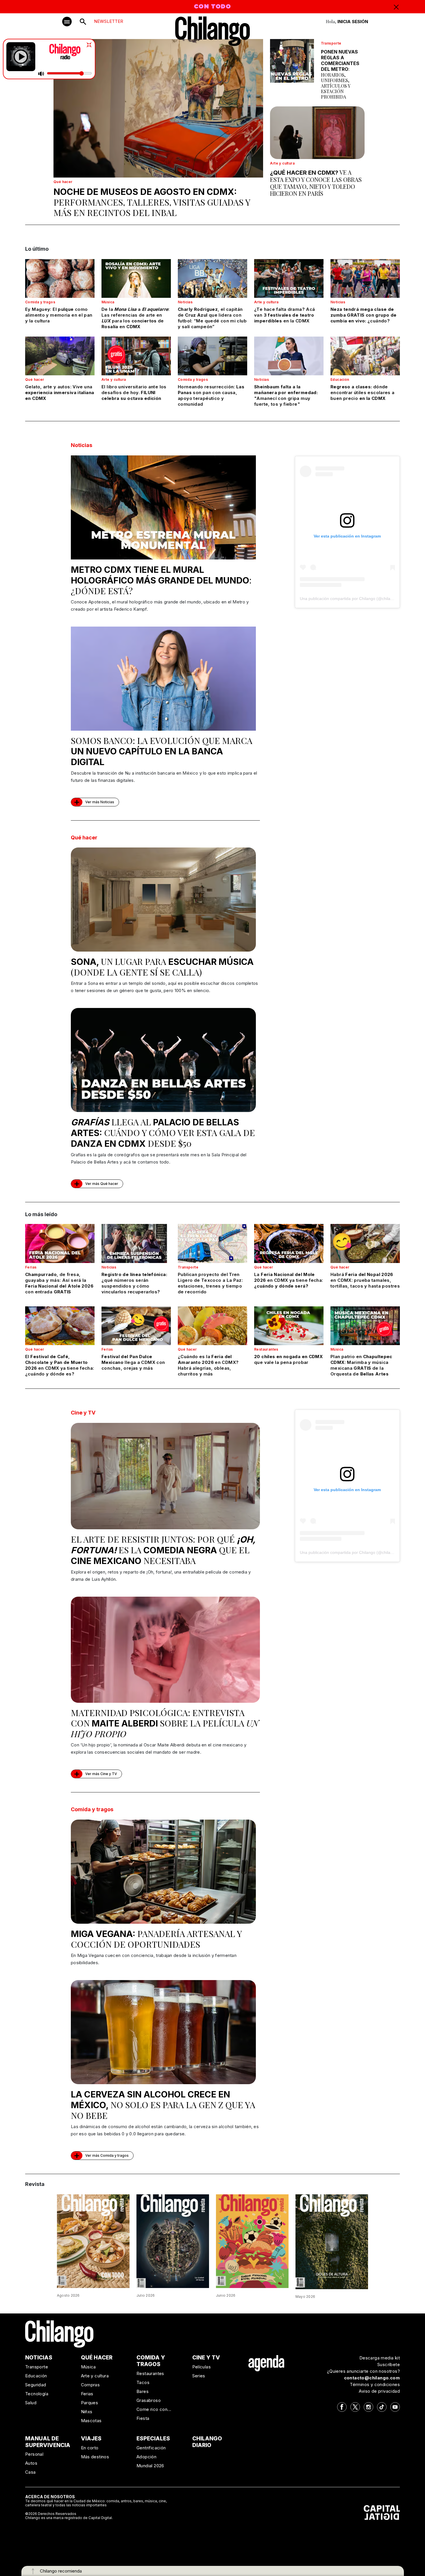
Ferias (31, 1267)
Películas (202, 2367)
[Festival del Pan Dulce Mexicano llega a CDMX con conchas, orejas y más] (136, 1326)
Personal (34, 2454)
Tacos (143, 2382)
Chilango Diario (207, 2442)
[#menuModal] (67, 22)
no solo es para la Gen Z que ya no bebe (163, 2105)
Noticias (185, 302)
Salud (31, 2403)
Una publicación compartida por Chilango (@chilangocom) (353, 599)
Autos (31, 2463)
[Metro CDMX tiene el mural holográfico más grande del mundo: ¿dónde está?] (163, 507)
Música (108, 302)
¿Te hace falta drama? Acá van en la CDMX (284, 315)
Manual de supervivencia (48, 2442)
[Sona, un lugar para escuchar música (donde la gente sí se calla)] (163, 900)
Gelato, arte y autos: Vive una (60, 393)
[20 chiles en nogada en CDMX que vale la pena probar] (289, 1326)
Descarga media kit (380, 2358)
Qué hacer (63, 182)
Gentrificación (151, 2448)
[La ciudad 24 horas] (173, 2241)
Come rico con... (154, 2409)
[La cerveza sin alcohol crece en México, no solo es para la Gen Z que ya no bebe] (163, 2032)
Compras (90, 2385)
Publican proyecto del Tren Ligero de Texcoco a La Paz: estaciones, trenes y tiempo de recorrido (210, 1283)
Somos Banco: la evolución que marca (162, 751)
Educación (340, 380)
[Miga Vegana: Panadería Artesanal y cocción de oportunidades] (163, 1872)
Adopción (146, 2457)
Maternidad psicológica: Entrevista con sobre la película (165, 1723)
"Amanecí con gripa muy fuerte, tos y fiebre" (286, 395)
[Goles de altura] (332, 2241)
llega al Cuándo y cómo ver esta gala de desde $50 (163, 1133)
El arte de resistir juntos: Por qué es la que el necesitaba (163, 1550)
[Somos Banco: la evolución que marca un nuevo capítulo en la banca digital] (163, 679)
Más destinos (95, 2457)
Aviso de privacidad (379, 2391)
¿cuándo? (363, 315)
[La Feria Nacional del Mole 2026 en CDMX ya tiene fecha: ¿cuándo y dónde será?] (289, 1243)
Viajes (91, 2439)
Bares (143, 2391)
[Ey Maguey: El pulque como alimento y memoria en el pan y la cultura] (60, 278)
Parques (90, 2403)
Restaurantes (266, 1349)
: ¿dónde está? (161, 580)
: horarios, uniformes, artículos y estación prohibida (340, 74)
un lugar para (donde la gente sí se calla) (162, 967)
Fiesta (143, 2418)
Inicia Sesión (353, 22)
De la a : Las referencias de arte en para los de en (136, 318)
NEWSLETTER (109, 21)
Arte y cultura (282, 163)
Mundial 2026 (150, 2466)
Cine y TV (83, 1413)
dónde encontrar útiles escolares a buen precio (363, 393)
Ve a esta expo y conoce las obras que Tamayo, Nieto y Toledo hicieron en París (316, 183)
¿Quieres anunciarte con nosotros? (363, 2371)
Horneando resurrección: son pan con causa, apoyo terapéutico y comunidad (211, 395)
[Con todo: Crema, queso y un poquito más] (93, 2241)
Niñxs (87, 2412)
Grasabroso (149, 2400)
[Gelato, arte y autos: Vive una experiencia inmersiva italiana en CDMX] (60, 356)
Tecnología (37, 2394)
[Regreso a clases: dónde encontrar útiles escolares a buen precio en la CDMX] (365, 356)
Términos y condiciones (375, 2384)
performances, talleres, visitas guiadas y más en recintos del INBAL (152, 202)
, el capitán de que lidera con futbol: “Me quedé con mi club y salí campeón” (212, 318)
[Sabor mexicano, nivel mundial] (252, 2241)
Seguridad (36, 2385)
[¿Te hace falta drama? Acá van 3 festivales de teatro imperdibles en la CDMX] (289, 278)
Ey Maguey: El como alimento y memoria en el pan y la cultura (59, 315)
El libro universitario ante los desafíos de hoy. (134, 393)
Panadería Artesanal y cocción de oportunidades (156, 1939)
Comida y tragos (40, 302)
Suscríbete (389, 2364)
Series (199, 2376)
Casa (31, 2472)
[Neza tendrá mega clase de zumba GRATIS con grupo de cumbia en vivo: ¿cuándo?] (365, 278)
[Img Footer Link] (266, 2363)
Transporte (331, 43)
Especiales (153, 2439)
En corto (90, 2448)
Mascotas (91, 2421)
